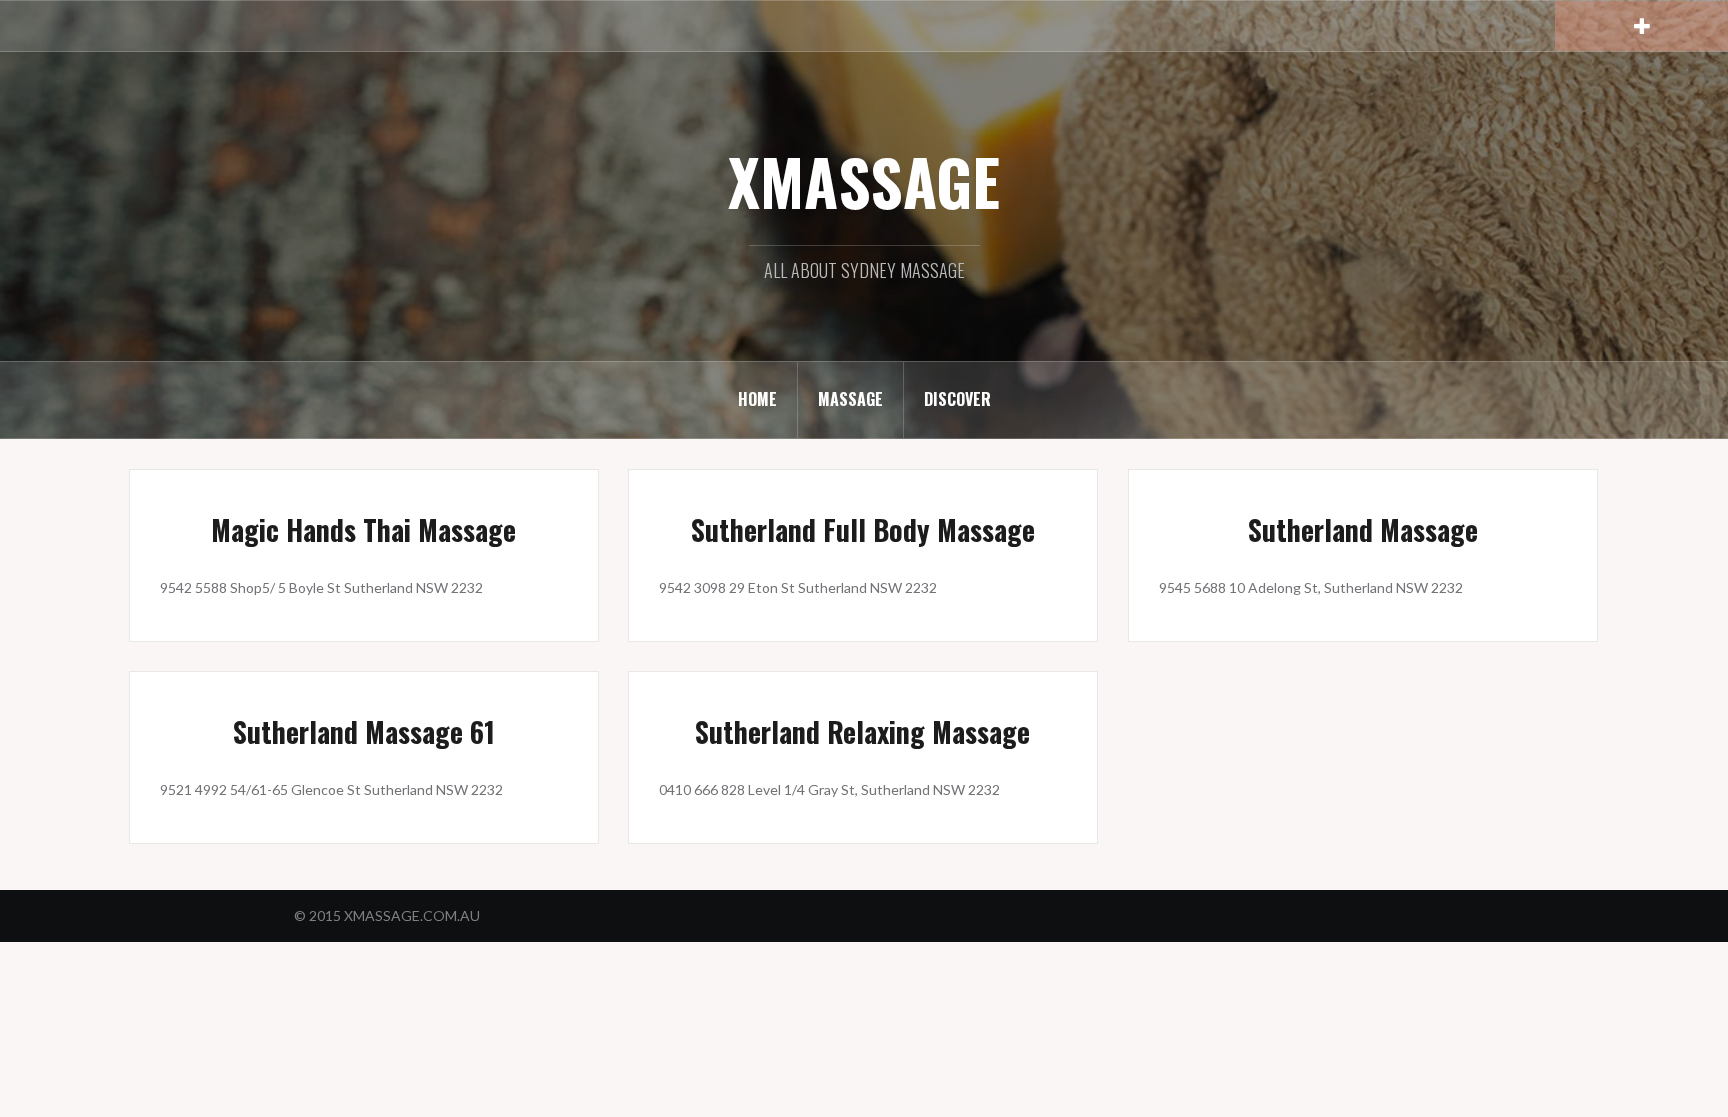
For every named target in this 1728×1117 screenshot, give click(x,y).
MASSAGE (850, 399)
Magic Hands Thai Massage (363, 529)
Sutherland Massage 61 (364, 731)
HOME (757, 399)
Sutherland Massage (1363, 529)
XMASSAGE (864, 181)
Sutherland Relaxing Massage (862, 731)
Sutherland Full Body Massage (863, 529)
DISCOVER (957, 399)
